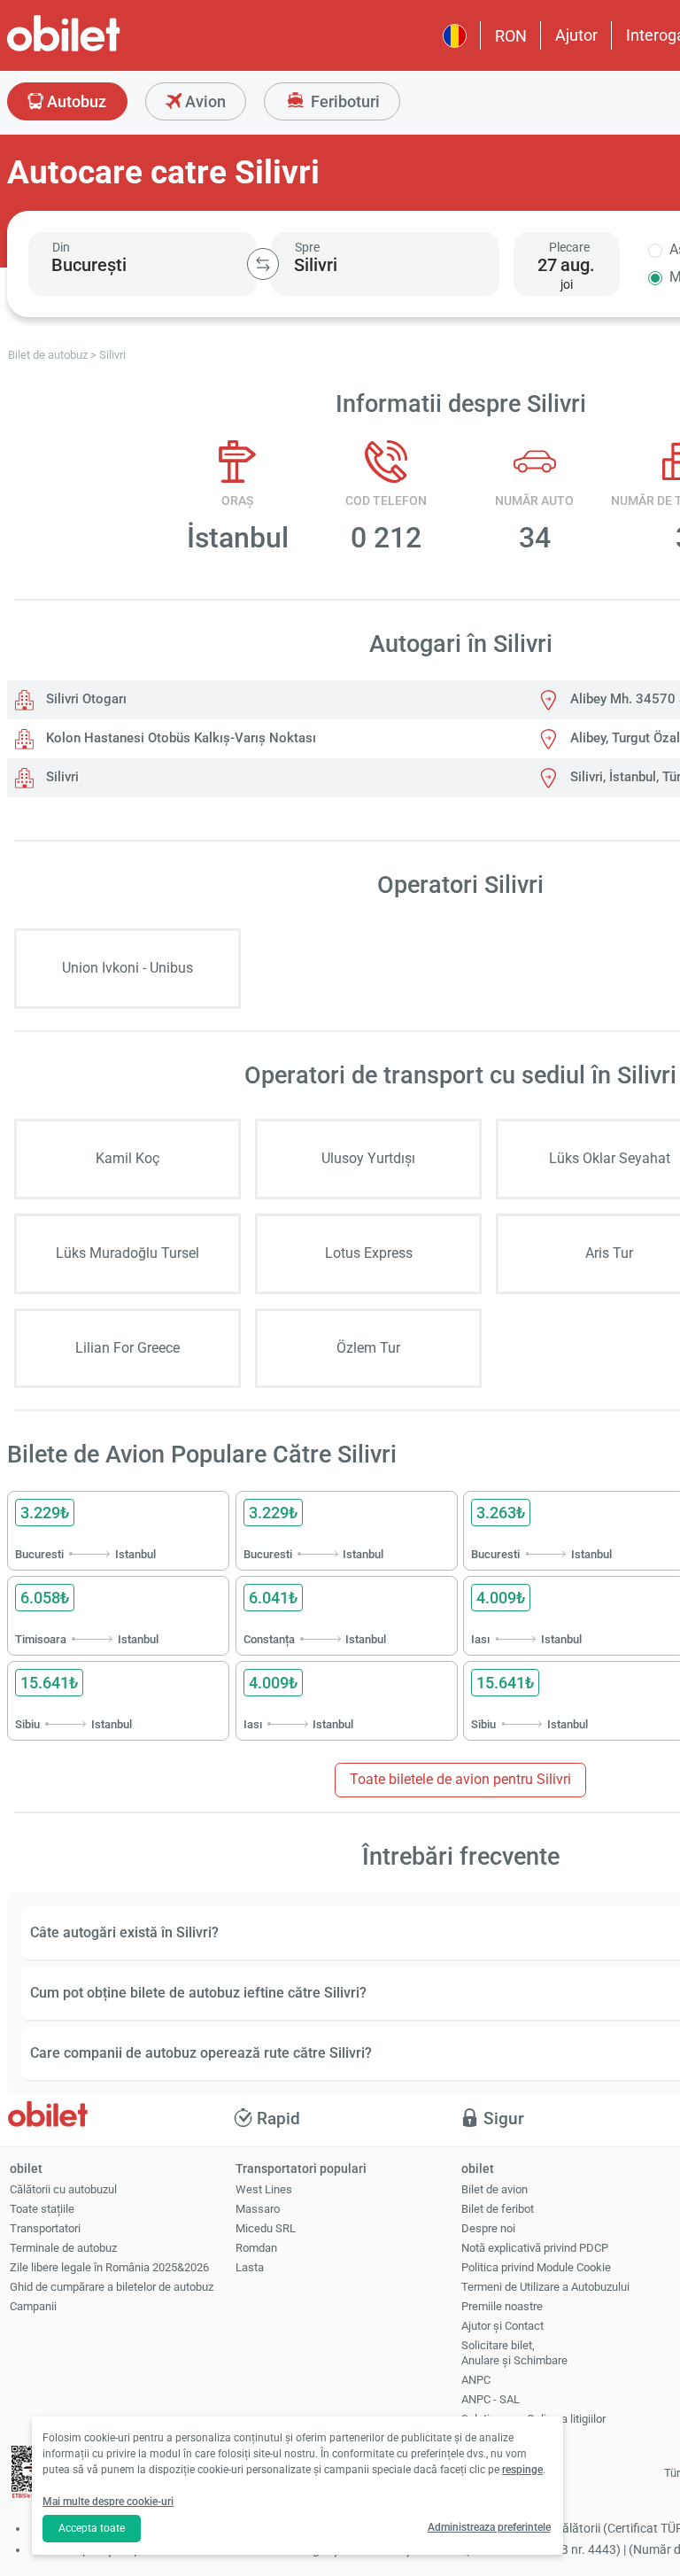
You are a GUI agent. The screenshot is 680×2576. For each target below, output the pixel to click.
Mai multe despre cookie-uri (108, 2502)
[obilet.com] (106, 49)
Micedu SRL (266, 2228)
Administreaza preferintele (489, 2527)
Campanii (33, 2306)
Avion (204, 101)
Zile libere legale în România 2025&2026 (109, 2267)
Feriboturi (344, 101)
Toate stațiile (42, 2209)
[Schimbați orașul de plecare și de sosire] (263, 264)
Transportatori (45, 2228)
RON (511, 36)
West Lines (264, 2189)
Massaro (258, 2209)
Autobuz (75, 101)
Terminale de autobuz (63, 2248)
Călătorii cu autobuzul (63, 2189)
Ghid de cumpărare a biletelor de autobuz (112, 2287)
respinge (522, 2470)
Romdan (256, 2248)
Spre (307, 247)
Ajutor (576, 35)
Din (61, 247)
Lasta (250, 2267)
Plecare (569, 247)
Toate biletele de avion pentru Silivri (460, 1779)
